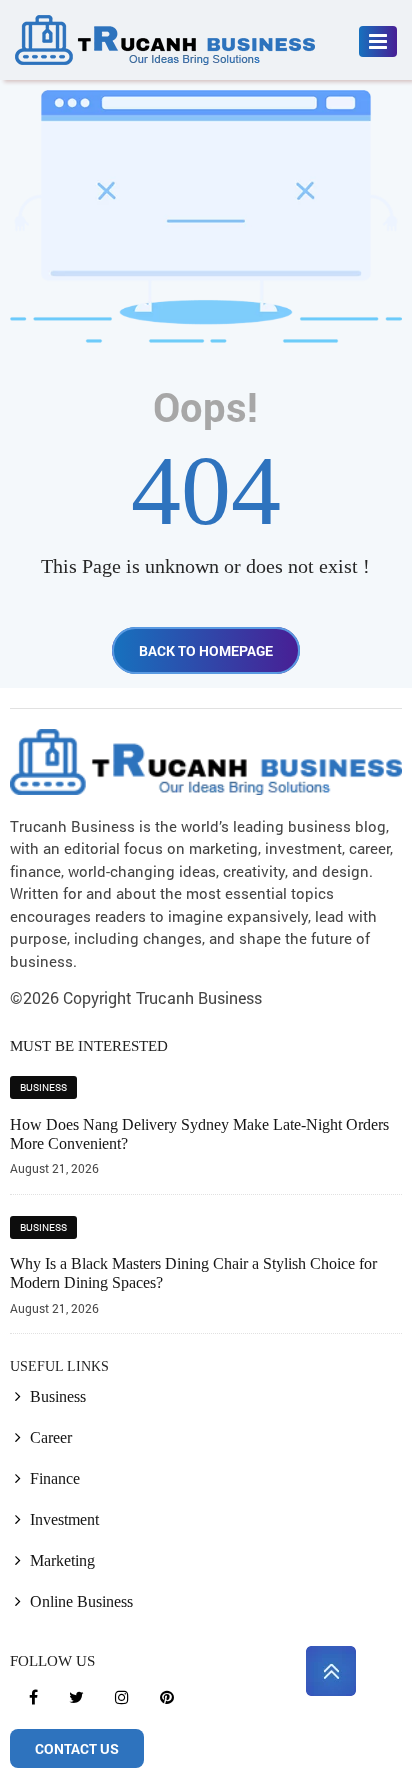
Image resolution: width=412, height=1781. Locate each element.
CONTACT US (77, 1748)
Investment (64, 1519)
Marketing (62, 1560)
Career (51, 1437)
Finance (55, 1478)
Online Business (81, 1601)
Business (43, 1087)
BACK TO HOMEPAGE (206, 650)
